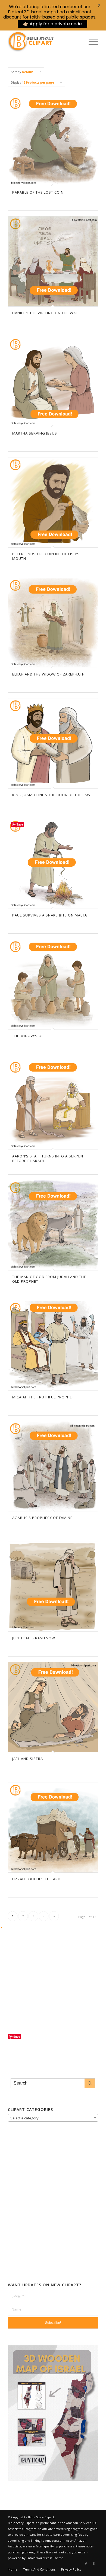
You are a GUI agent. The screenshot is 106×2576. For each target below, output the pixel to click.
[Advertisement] (53, 1984)
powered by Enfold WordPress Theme (36, 2558)
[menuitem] (91, 42)
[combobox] (53, 2118)
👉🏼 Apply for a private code (52, 24)
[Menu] (91, 42)
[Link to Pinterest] (94, 2564)
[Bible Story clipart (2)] (44, 42)
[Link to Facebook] (86, 2564)
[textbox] (53, 2118)
